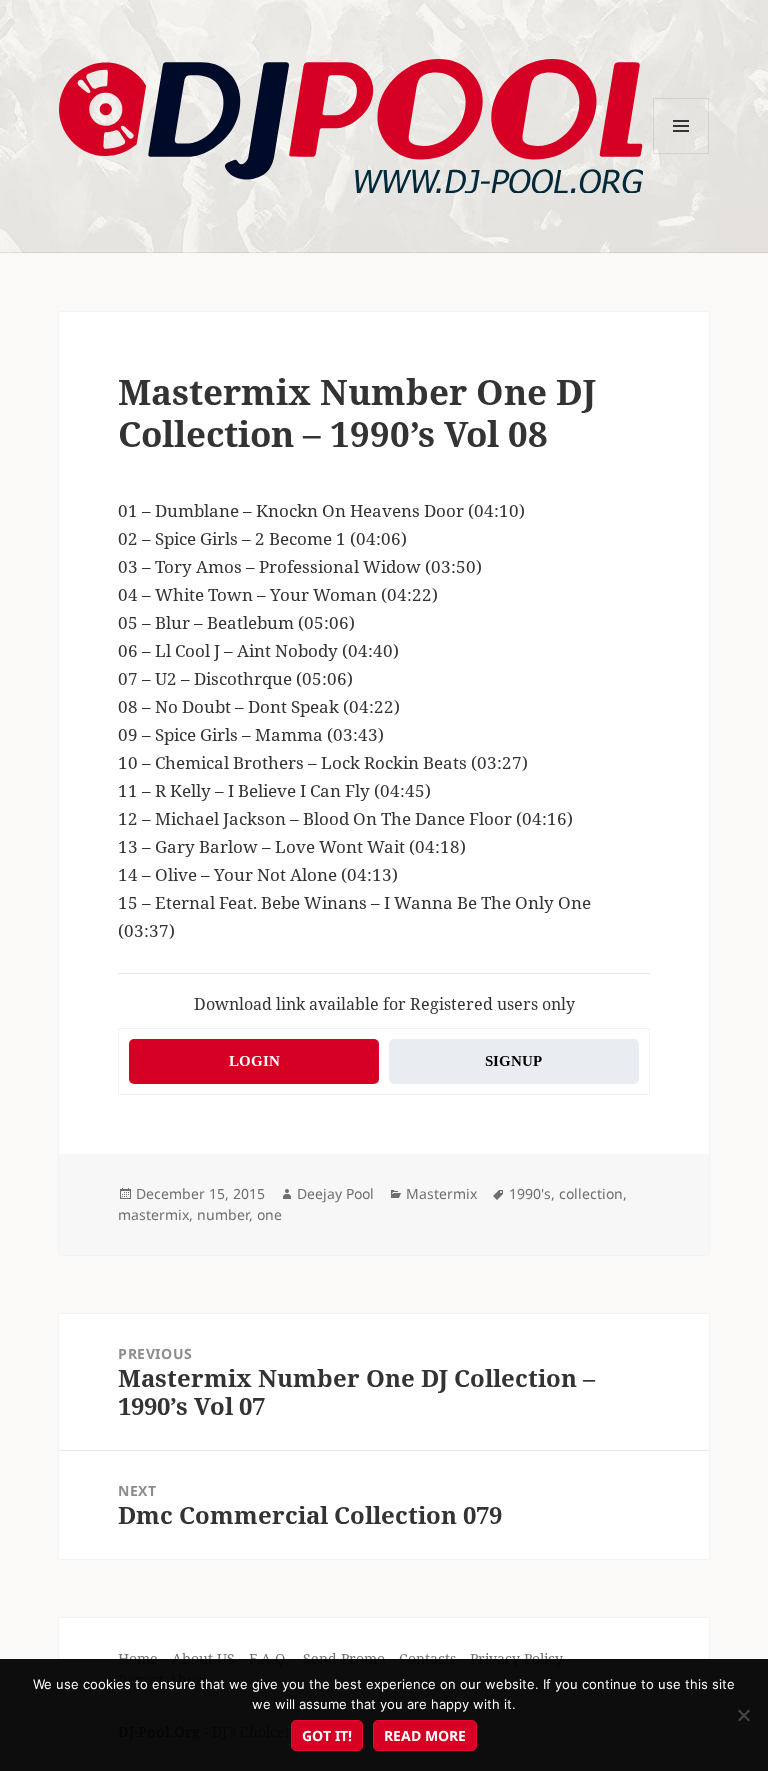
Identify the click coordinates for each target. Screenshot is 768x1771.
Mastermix (441, 1193)
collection (591, 1193)
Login (254, 1061)
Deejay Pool (335, 1193)
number (223, 1214)
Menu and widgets (681, 153)
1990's (530, 1193)
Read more (425, 1735)
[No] (743, 1715)
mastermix (153, 1214)
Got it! (327, 1735)
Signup (513, 1061)
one (269, 1214)
